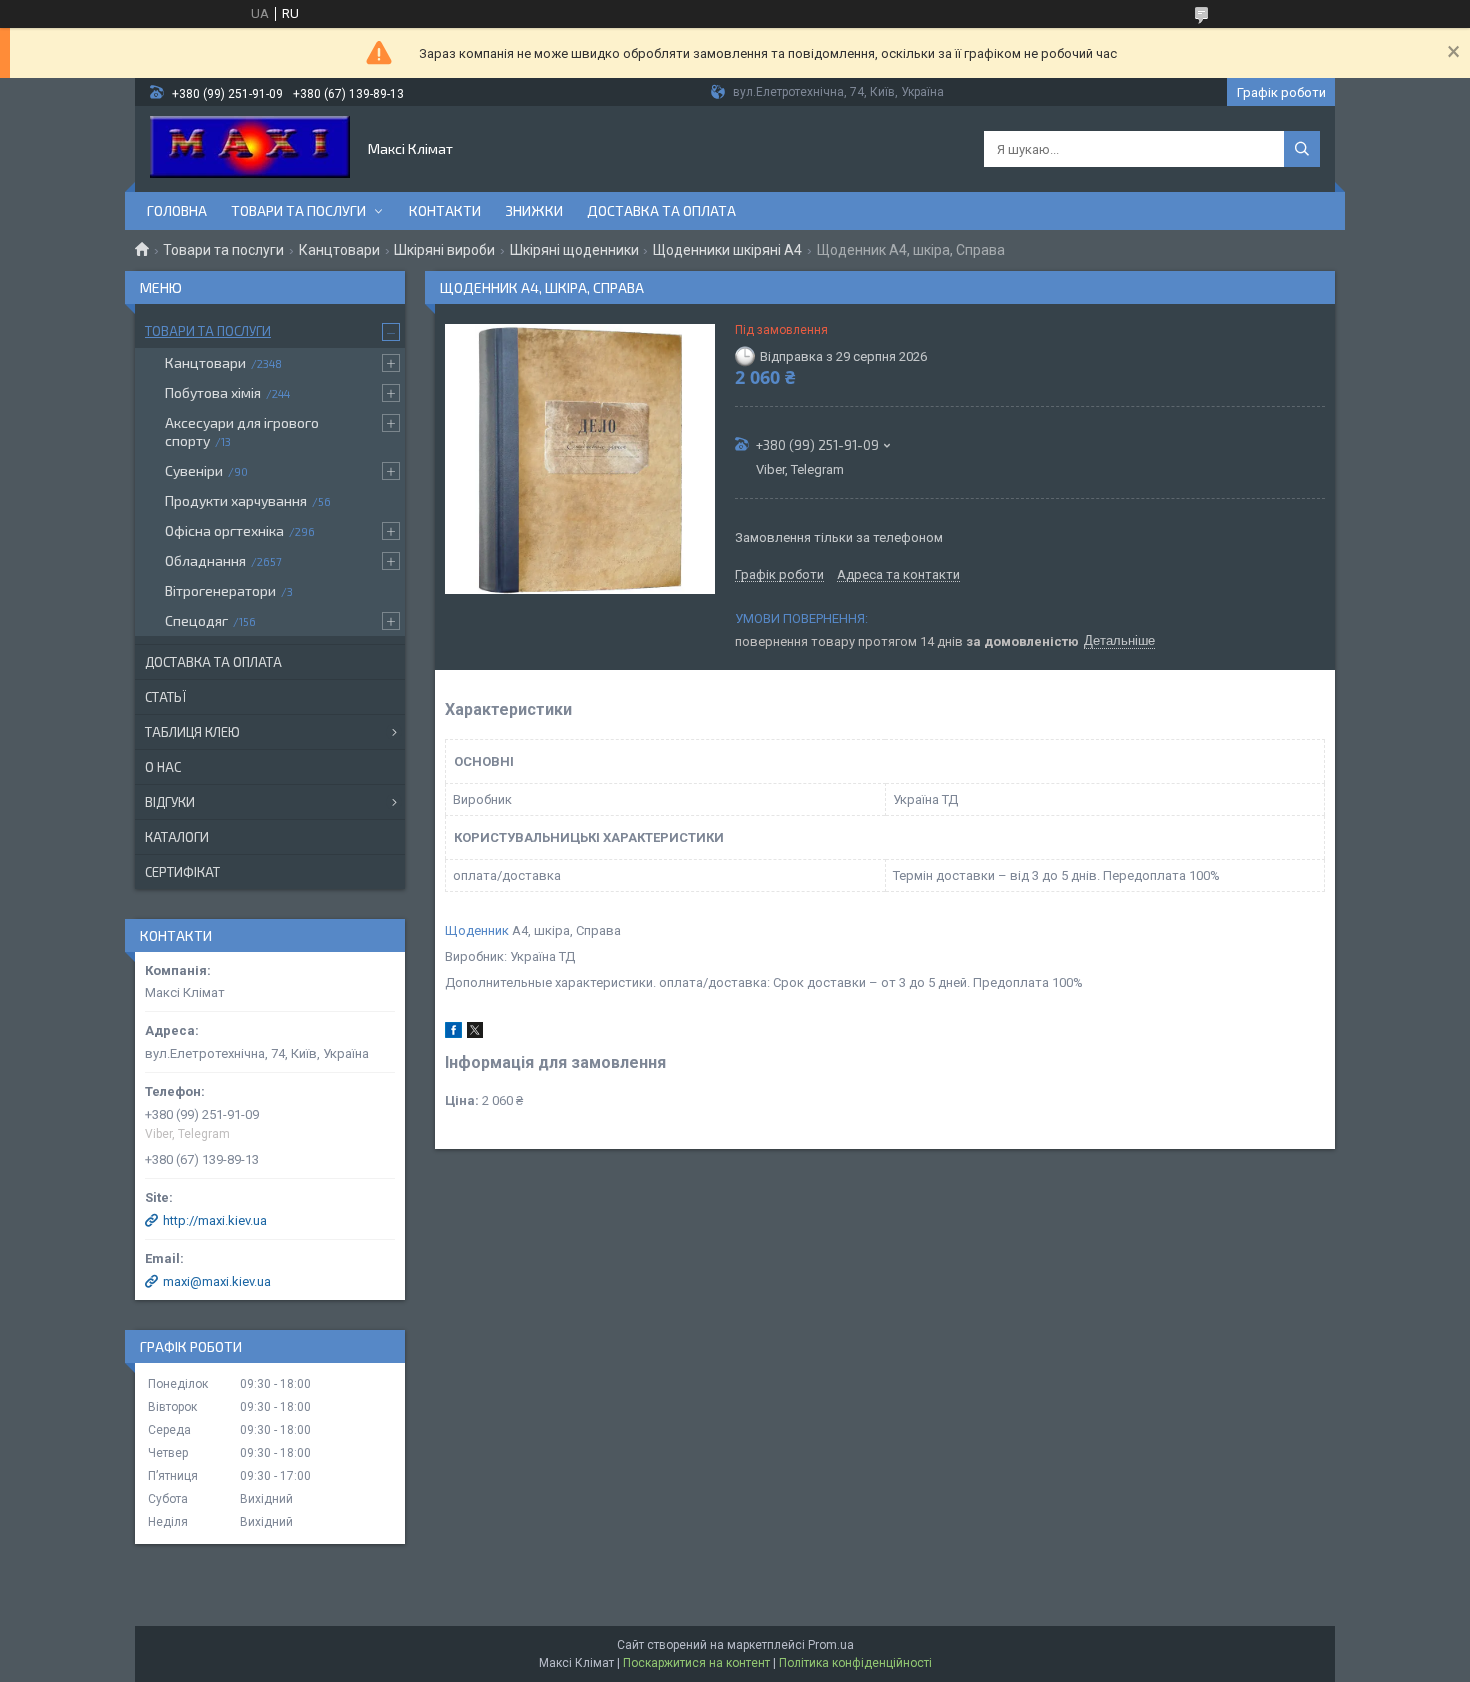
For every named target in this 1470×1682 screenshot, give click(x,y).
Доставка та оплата (661, 210)
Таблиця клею (192, 732)
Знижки (534, 210)
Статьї (165, 697)
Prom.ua (831, 1645)
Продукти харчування (236, 500)
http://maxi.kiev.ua (215, 1220)
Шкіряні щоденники (574, 250)
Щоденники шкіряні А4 (727, 250)
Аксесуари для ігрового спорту (242, 431)
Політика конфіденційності (855, 1663)
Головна (177, 210)
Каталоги (177, 837)
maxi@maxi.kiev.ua (217, 1281)
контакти (445, 210)
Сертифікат (182, 872)
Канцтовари (339, 250)
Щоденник (477, 930)
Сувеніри (194, 470)
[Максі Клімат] (250, 149)
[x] (475, 1033)
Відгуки (170, 802)
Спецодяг (196, 620)
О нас (163, 767)
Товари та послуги (298, 210)
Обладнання (205, 560)
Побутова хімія (213, 392)
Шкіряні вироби (444, 250)
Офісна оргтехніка (224, 530)
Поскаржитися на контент (696, 1663)
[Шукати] (1302, 149)
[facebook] (453, 1033)
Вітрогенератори (220, 590)
